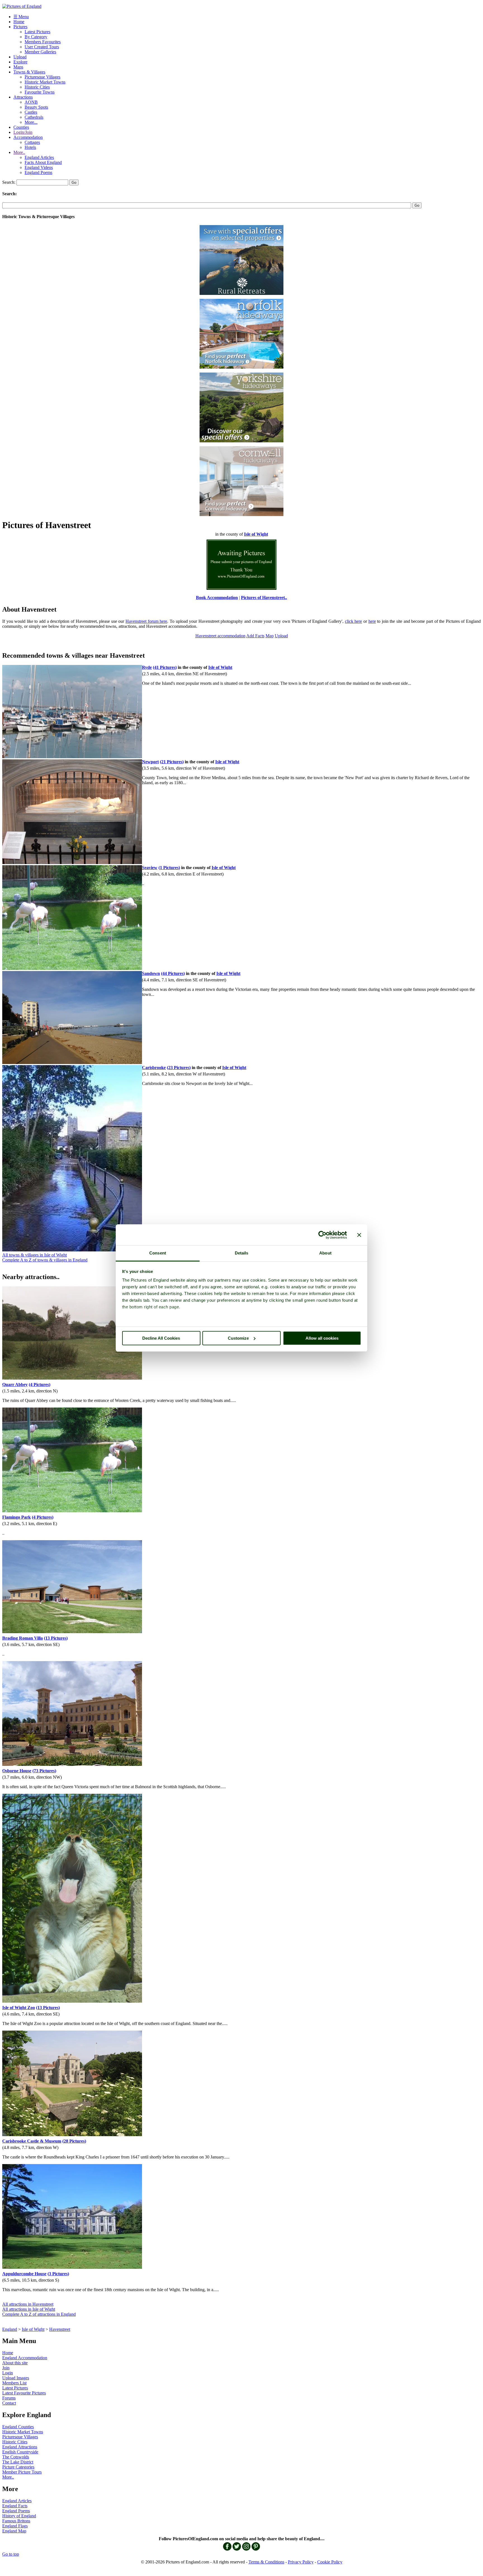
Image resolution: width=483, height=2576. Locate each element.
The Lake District (18, 2462)
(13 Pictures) (56, 1638)
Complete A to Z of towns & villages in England (45, 1260)
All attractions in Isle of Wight (29, 2309)
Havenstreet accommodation (220, 636)
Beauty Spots (36, 107)
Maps (18, 67)
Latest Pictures (37, 32)
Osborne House (17, 1771)
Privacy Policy (301, 2562)
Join (6, 2368)
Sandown (151, 973)
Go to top (11, 2554)
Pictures (20, 27)
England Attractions (20, 2447)
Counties (21, 127)
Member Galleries (40, 52)
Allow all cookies (322, 1338)
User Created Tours (42, 47)
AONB (31, 102)
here (372, 621)
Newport (150, 762)
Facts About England (43, 162)
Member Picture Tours (22, 2472)
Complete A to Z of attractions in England (39, 2314)
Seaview (150, 868)
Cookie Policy (330, 2562)
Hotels (30, 147)
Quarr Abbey (15, 1384)
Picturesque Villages (42, 77)
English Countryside (20, 2452)
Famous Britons (16, 2521)
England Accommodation (25, 2358)
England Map (14, 2531)
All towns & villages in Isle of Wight (35, 1255)
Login (8, 2373)
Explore (20, 62)
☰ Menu (21, 17)
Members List (14, 2383)
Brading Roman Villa (23, 1638)
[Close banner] (359, 1235)
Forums (9, 2398)
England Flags (15, 2526)
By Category (36, 37)
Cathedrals (34, 117)
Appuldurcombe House (24, 2274)
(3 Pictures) (58, 2274)
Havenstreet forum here (146, 621)
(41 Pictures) (165, 667)
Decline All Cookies (161, 1338)
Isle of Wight (33, 2329)
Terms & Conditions (266, 2562)
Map (270, 636)
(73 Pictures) (44, 1771)
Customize (238, 1338)
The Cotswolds (16, 2457)
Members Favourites (43, 42)
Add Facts (255, 636)
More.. (19, 152)
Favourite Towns (40, 92)
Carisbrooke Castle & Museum (32, 2141)
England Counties (18, 2427)
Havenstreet (60, 2329)
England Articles (39, 157)
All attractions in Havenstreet (28, 2304)
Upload (20, 57)
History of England (19, 2516)
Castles (31, 112)
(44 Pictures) (173, 973)
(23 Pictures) (179, 1068)
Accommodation (28, 137)
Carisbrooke (154, 1068)
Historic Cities (37, 87)
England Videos (39, 167)
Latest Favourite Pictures (24, 2393)
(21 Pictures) (172, 762)
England (10, 2329)
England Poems (38, 172)
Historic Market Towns (45, 82)
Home (19, 22)
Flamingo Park (16, 1517)
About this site (15, 2363)
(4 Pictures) (40, 1384)
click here (354, 621)
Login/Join (23, 132)
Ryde (147, 667)
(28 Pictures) (74, 2141)
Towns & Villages (29, 72)
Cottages (32, 142)
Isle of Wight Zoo (19, 2008)
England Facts (15, 2506)
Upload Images (16, 2378)
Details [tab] (242, 1253)
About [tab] (325, 1253)
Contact (9, 2403)
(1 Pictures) (169, 868)
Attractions (23, 97)
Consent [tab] (158, 1253)
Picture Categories (18, 2467)
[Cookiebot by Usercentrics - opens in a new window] (322, 1235)
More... (31, 122)
